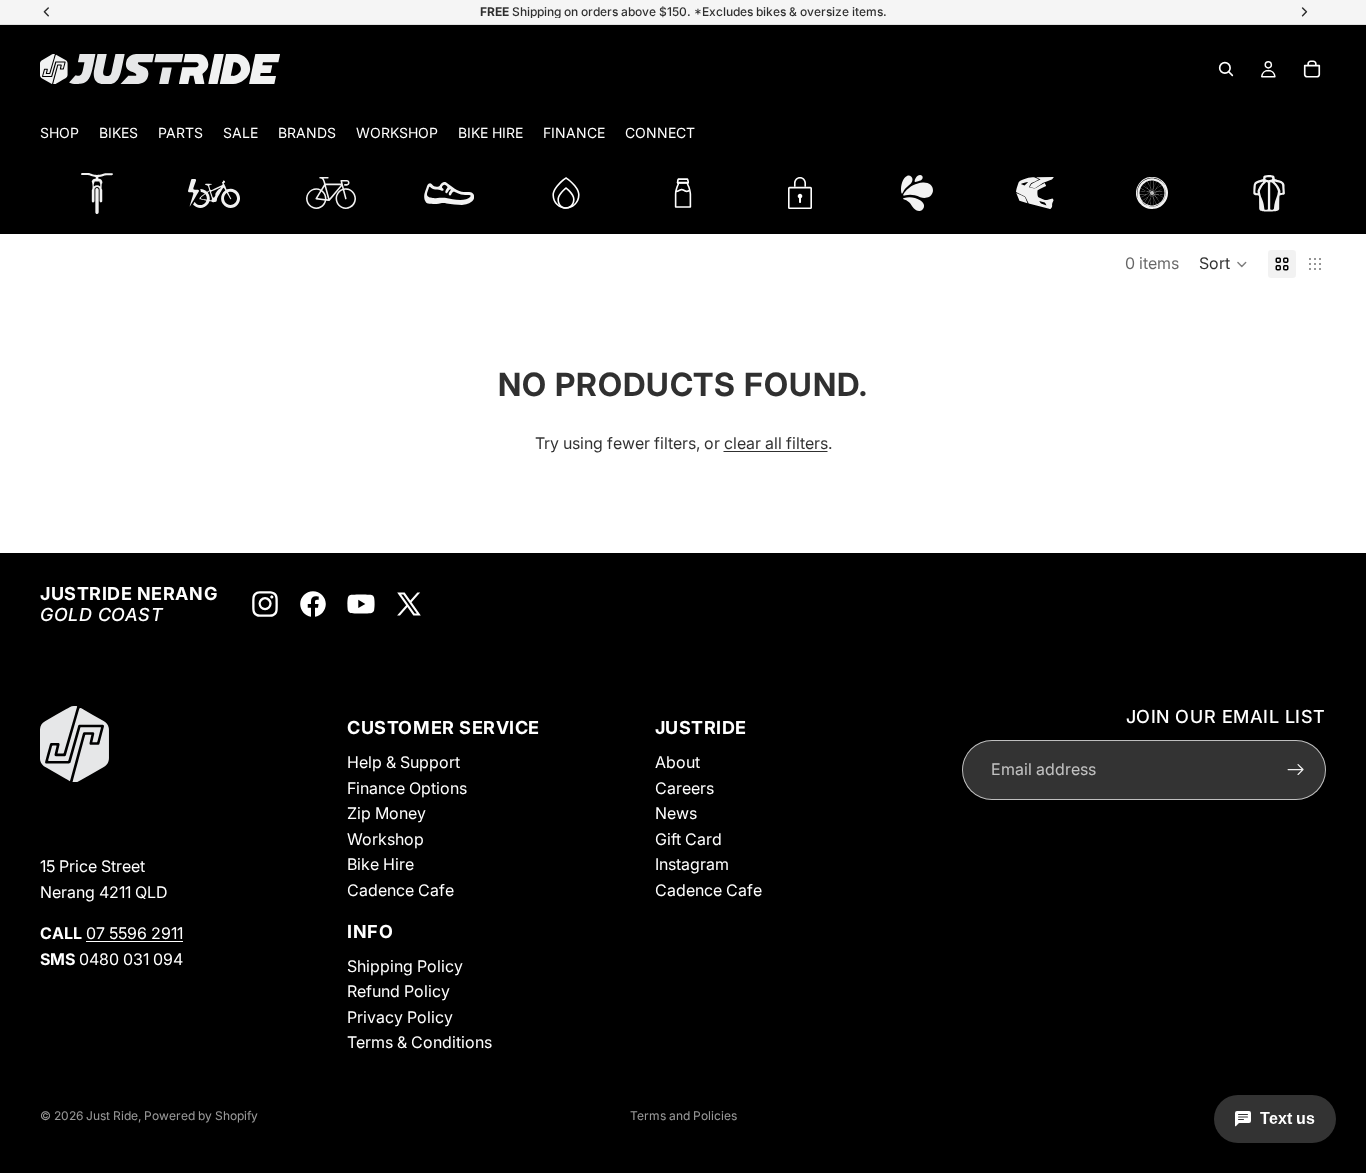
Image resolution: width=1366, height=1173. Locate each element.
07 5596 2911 (134, 933)
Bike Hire (380, 864)
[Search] (1226, 69)
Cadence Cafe (400, 890)
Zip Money (386, 813)
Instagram (692, 864)
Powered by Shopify (201, 1115)
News (676, 813)
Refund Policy (398, 991)
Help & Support (403, 762)
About (677, 762)
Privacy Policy (400, 1017)
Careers (684, 788)
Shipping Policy (405, 966)
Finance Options (407, 788)
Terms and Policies (683, 1115)
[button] (1223, 264)
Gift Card (688, 839)
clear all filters (776, 443)
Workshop (385, 839)
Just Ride (112, 1115)
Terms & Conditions (419, 1042)
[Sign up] (1296, 770)
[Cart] (1312, 69)
